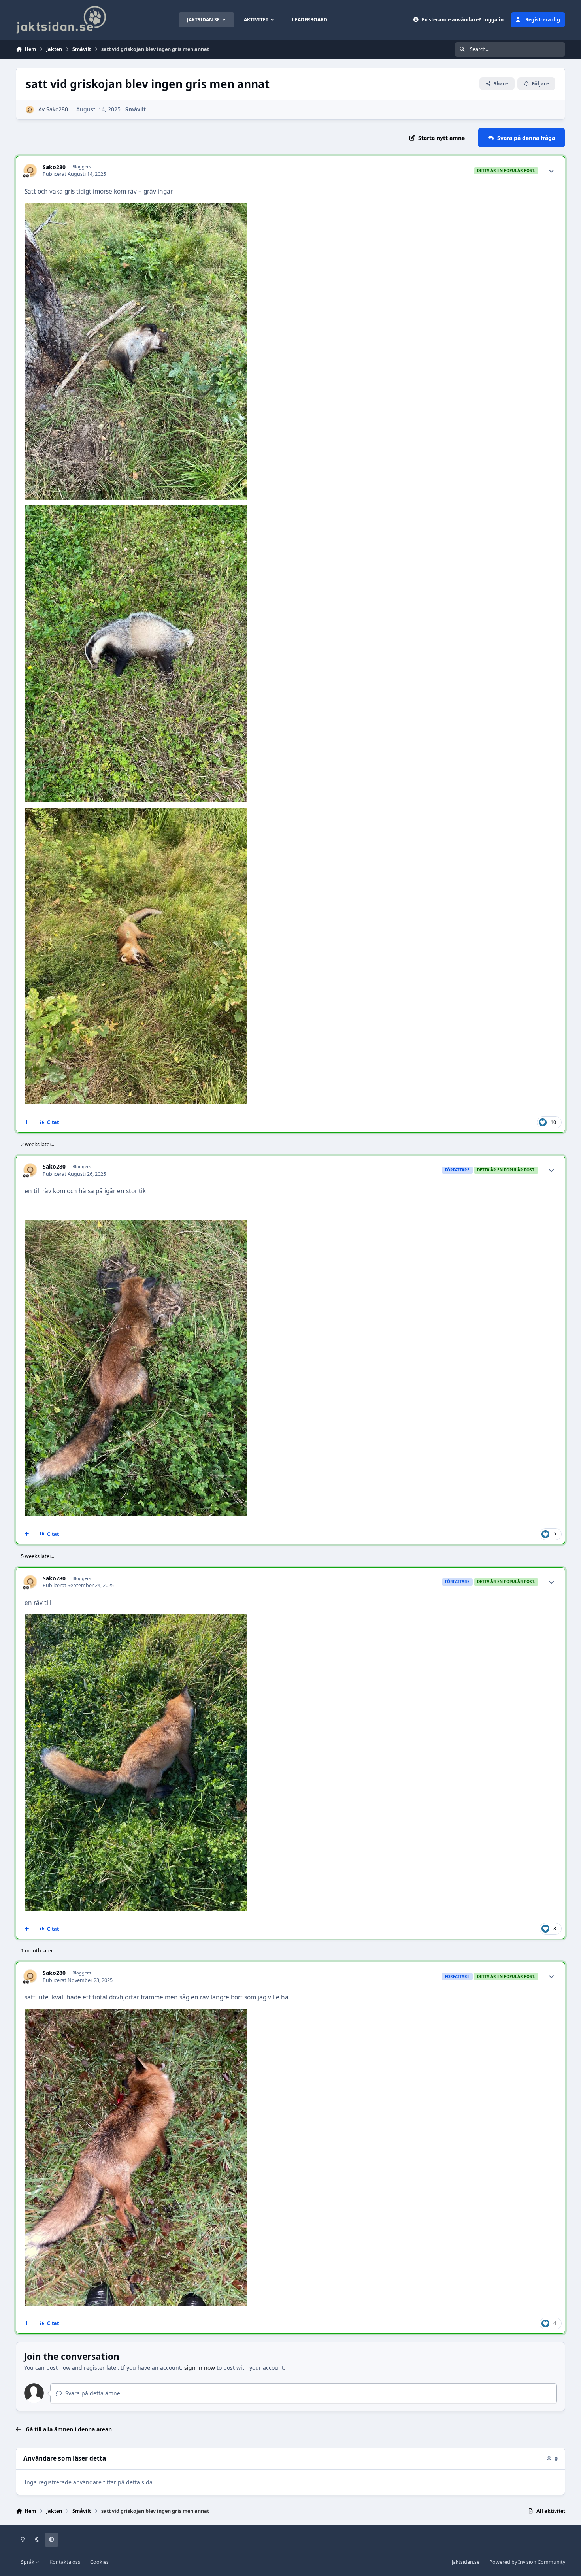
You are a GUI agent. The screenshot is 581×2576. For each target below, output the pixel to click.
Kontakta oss (65, 2562)
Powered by (527, 2562)
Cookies (99, 2562)
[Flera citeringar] (27, 1122)
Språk (28, 2562)
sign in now (200, 2368)
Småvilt (136, 109)
